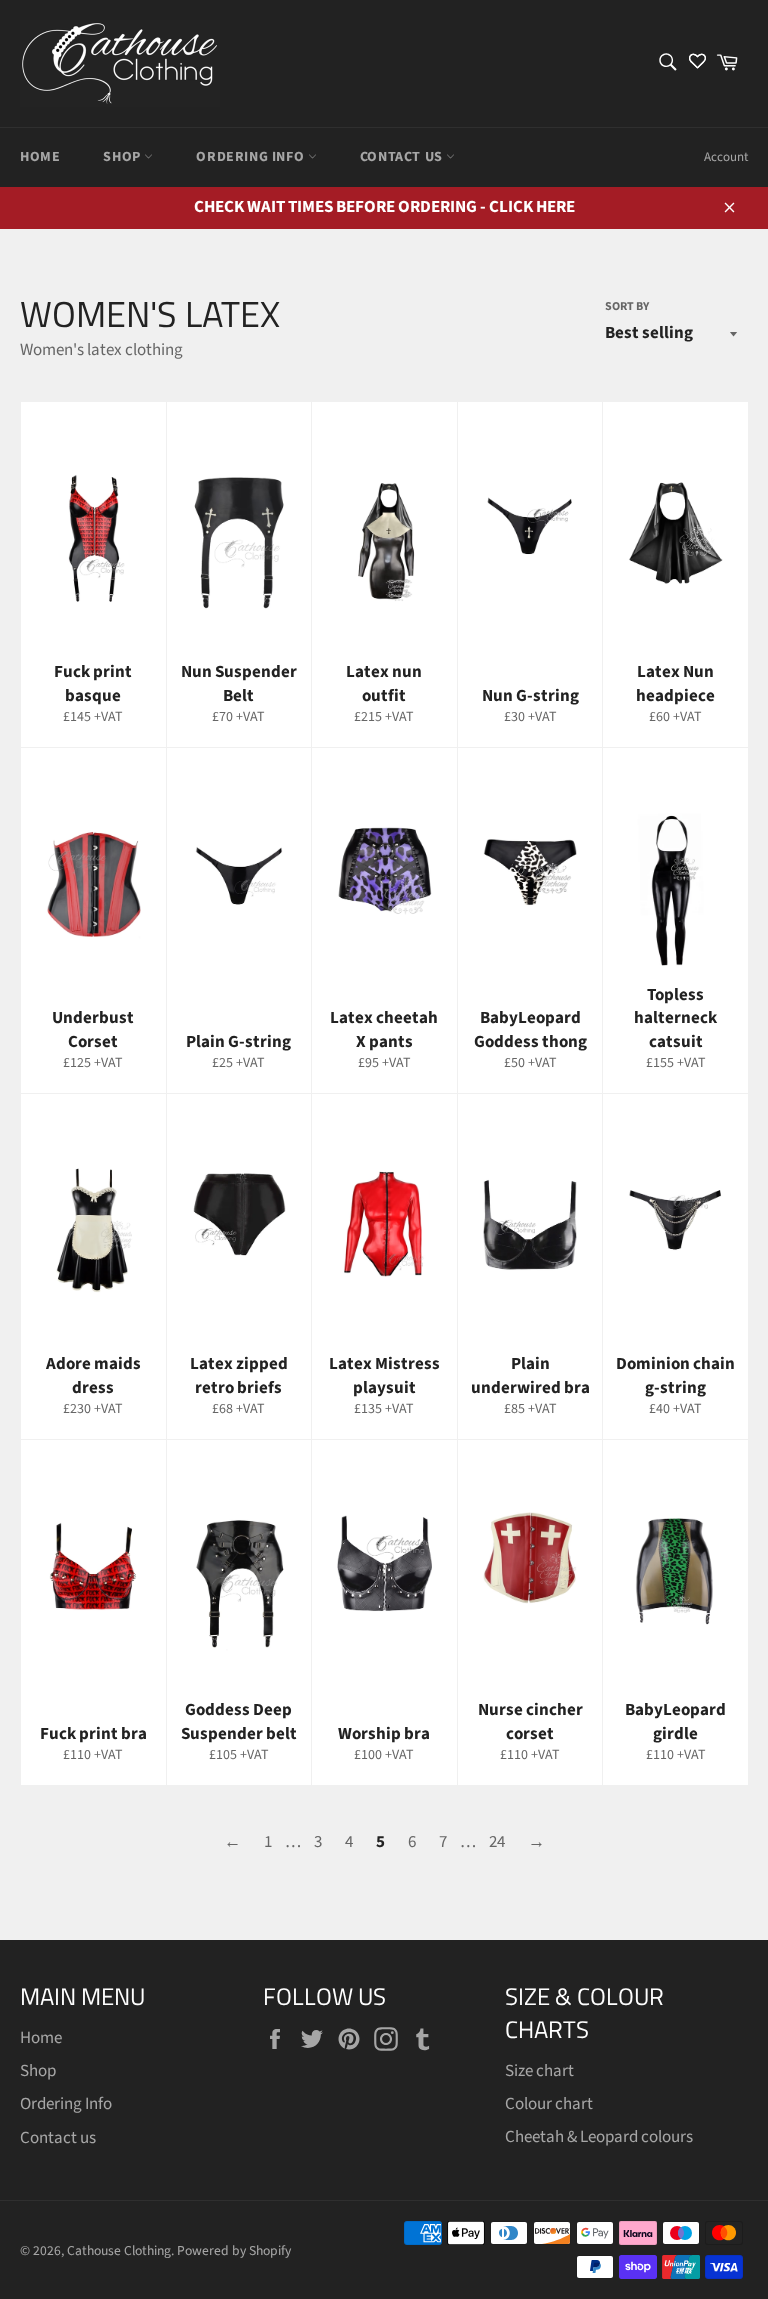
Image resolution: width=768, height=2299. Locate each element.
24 (497, 1842)
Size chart (539, 2071)
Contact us (403, 157)
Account (726, 157)
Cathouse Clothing (119, 2250)
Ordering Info (251, 157)
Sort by (627, 307)
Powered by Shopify (234, 2250)
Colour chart (549, 2104)
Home (40, 157)
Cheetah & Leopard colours (599, 2137)
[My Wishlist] (697, 63)
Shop (123, 157)
